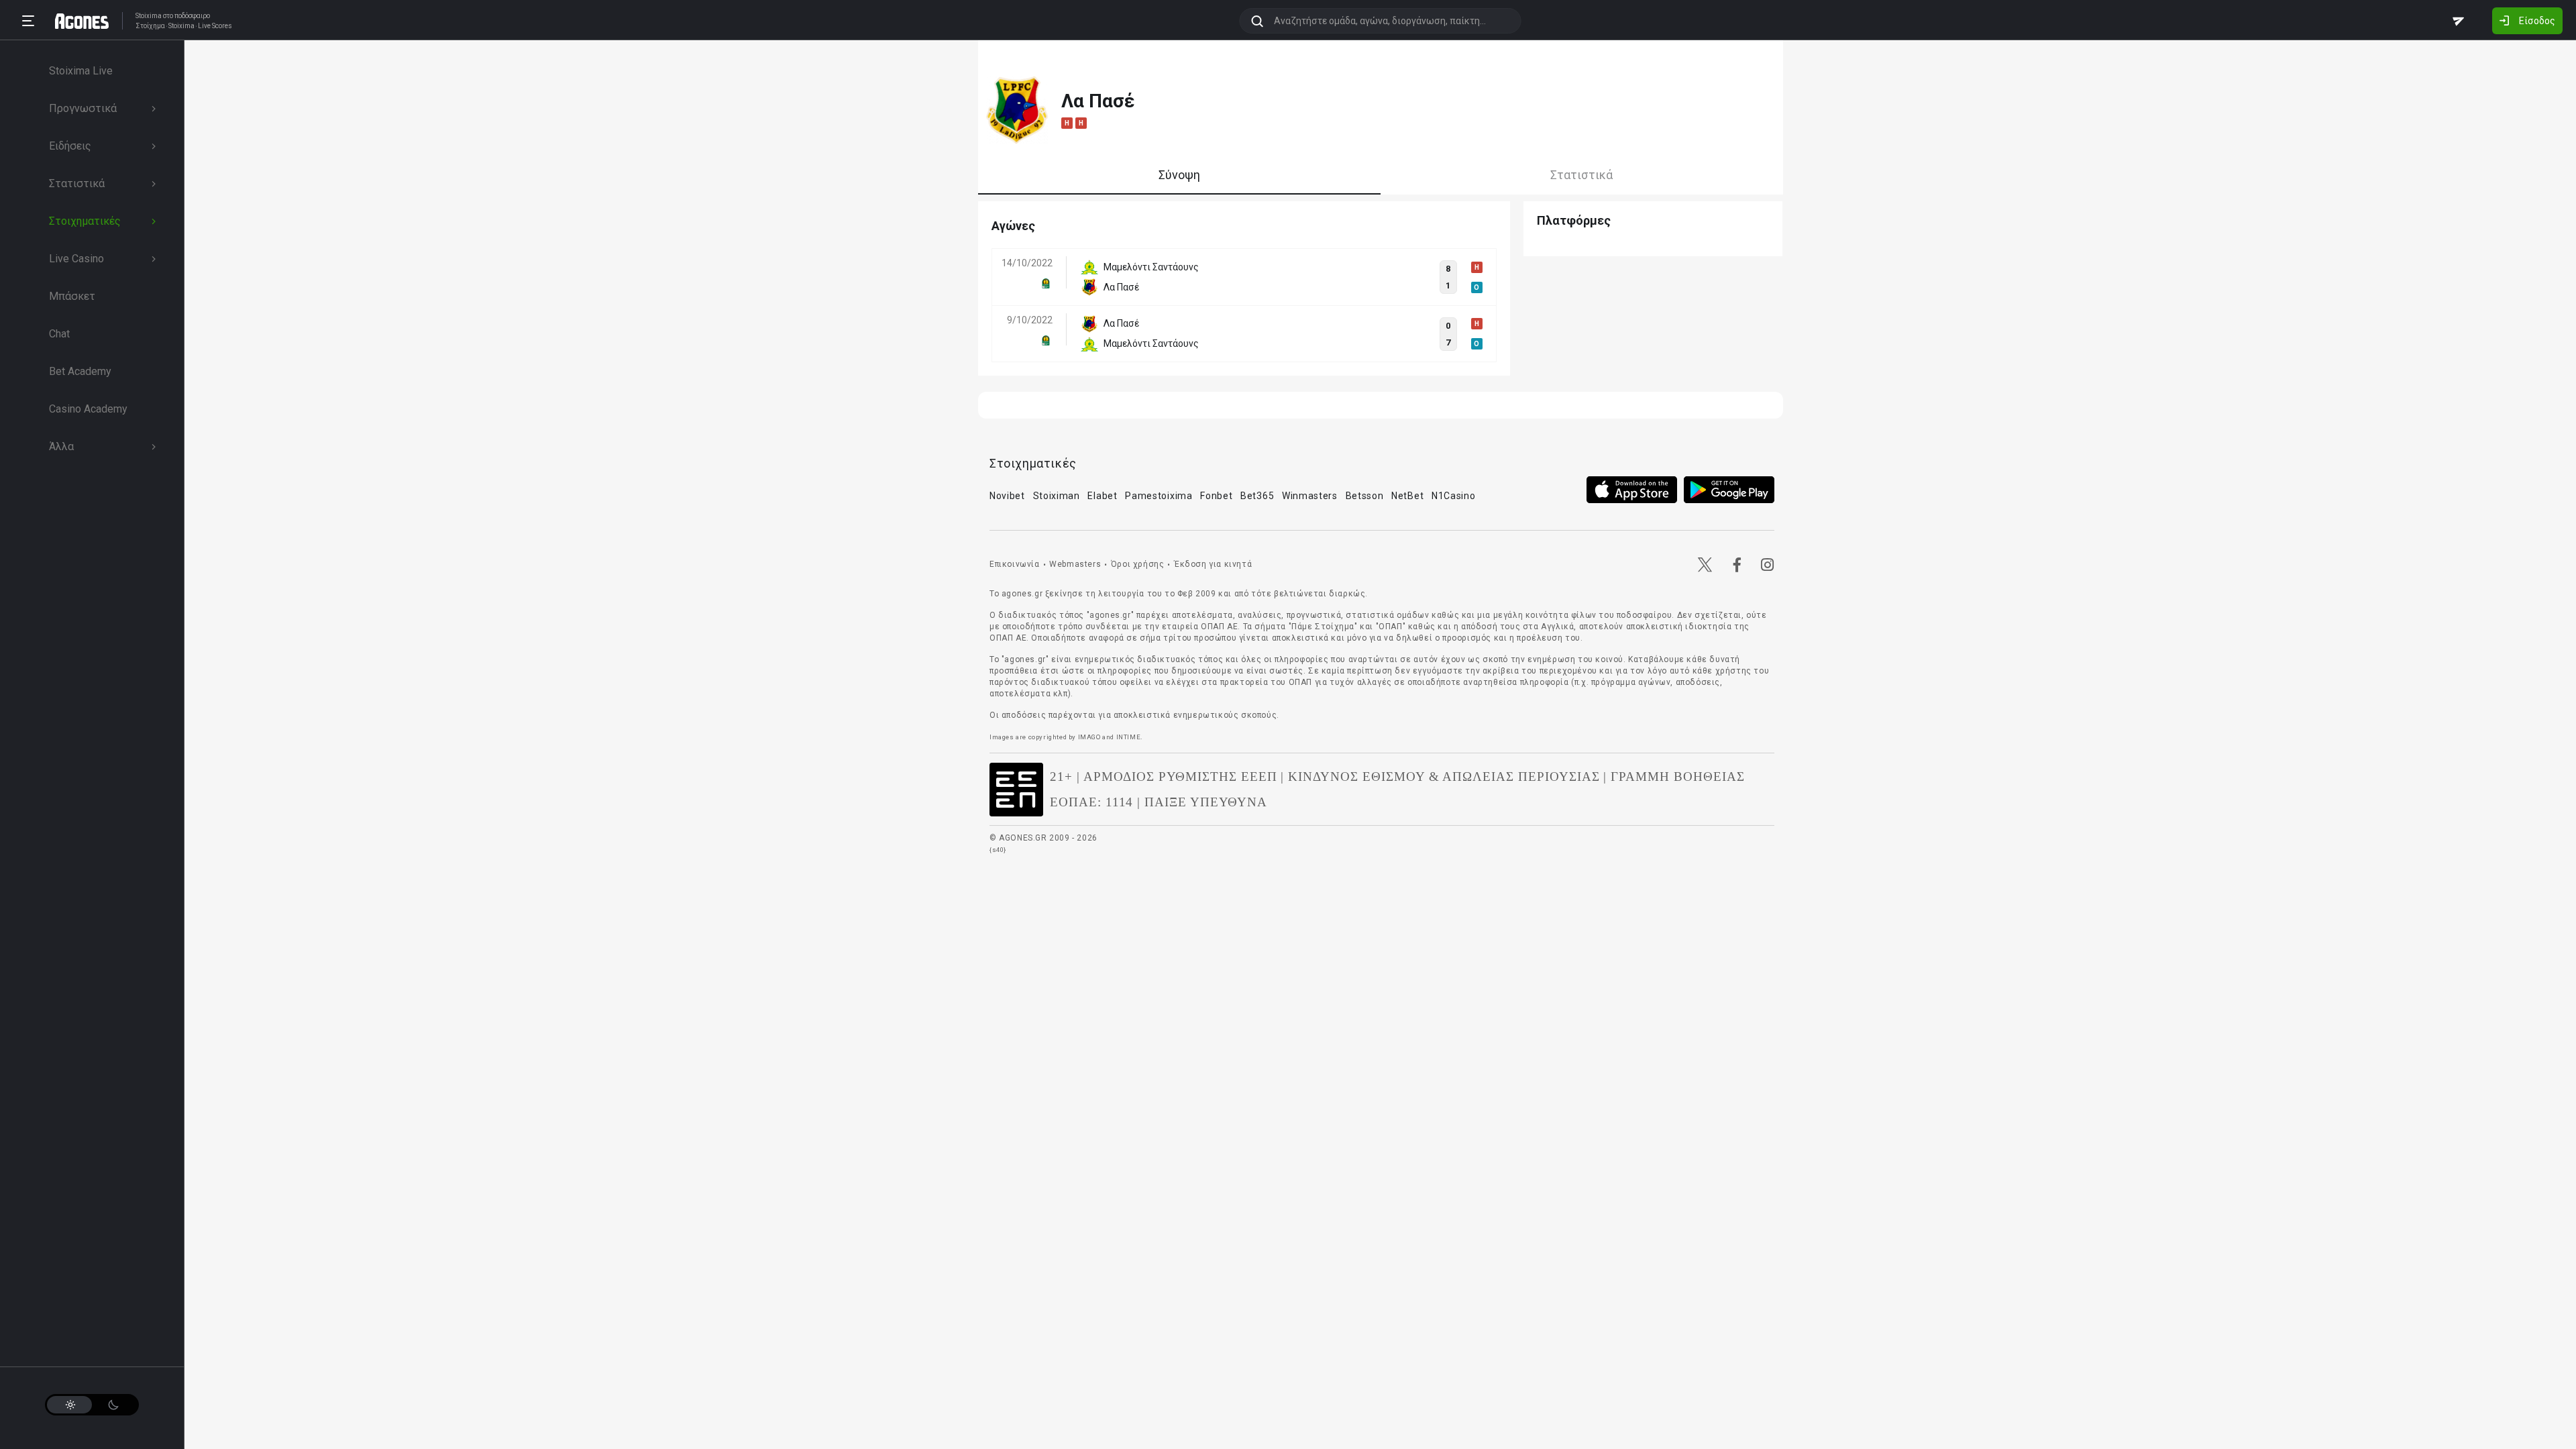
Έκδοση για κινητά (1213, 564)
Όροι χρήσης (1138, 564)
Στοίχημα (150, 26)
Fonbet (1216, 496)
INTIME (1129, 737)
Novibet (1007, 496)
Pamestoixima (1159, 496)
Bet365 (1257, 496)
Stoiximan (1057, 496)
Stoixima (149, 16)
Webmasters (1075, 564)
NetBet (1407, 496)
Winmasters (1310, 496)
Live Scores (215, 26)
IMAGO (1089, 737)
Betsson (1365, 496)
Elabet (1102, 496)
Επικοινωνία (1015, 564)
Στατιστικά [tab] (1581, 175)
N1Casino (1454, 496)
